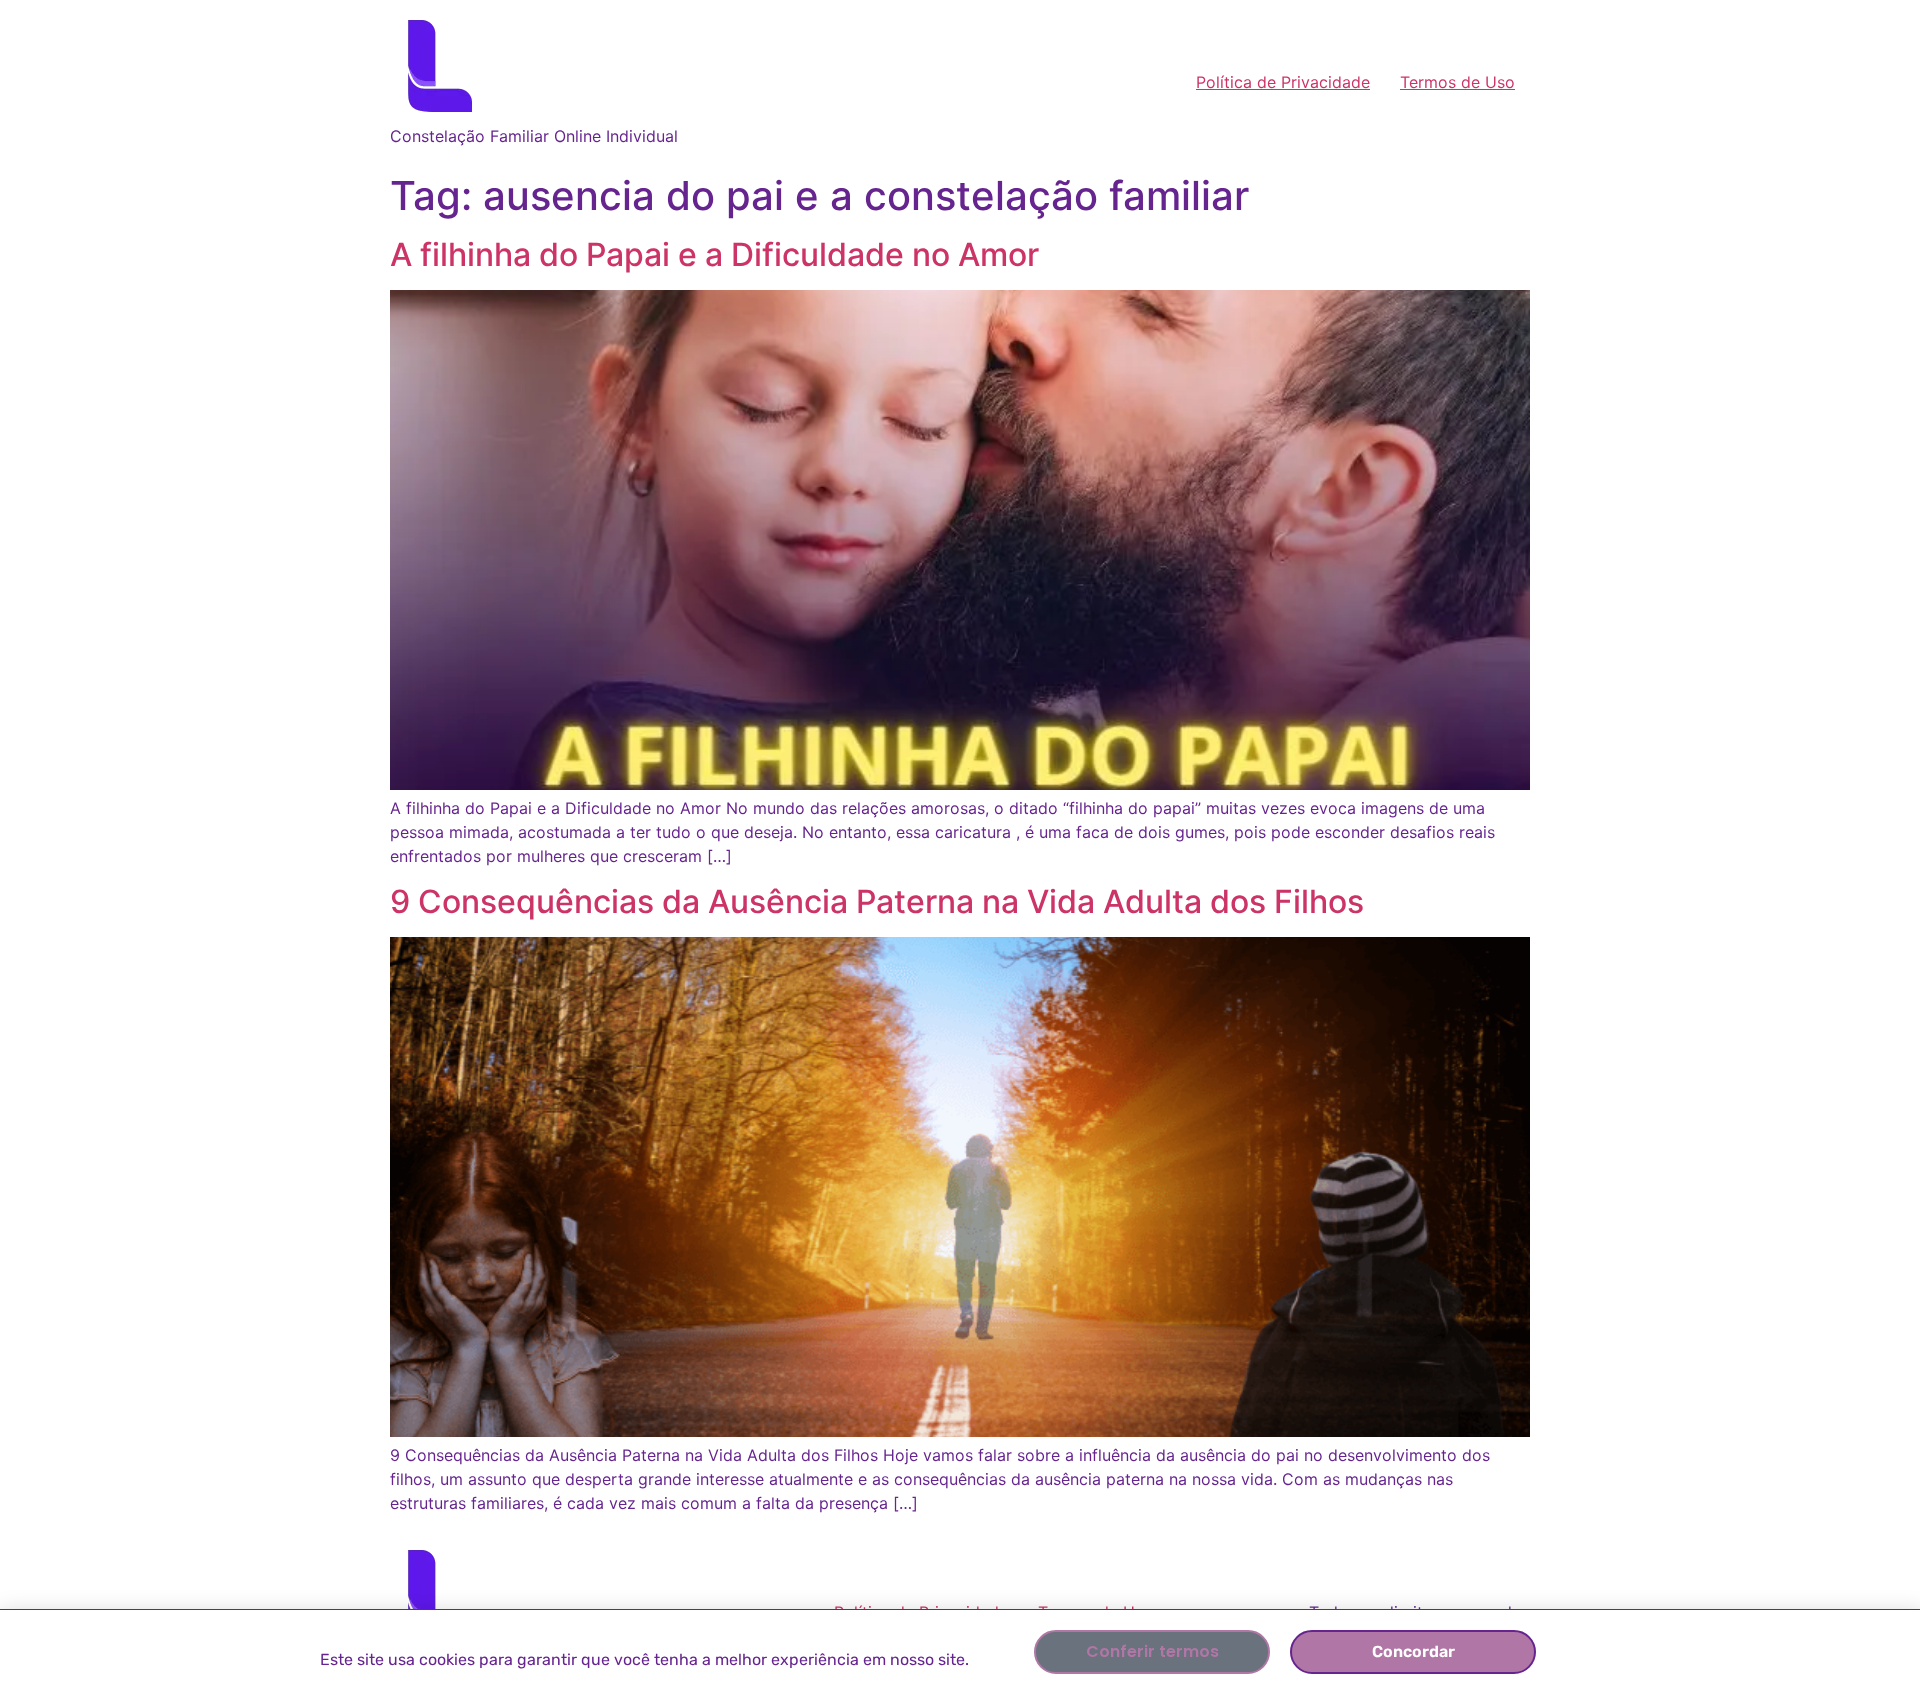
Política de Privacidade (1283, 82)
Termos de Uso (1457, 82)
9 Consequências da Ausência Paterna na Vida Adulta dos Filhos (877, 901)
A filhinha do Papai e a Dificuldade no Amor (714, 254)
